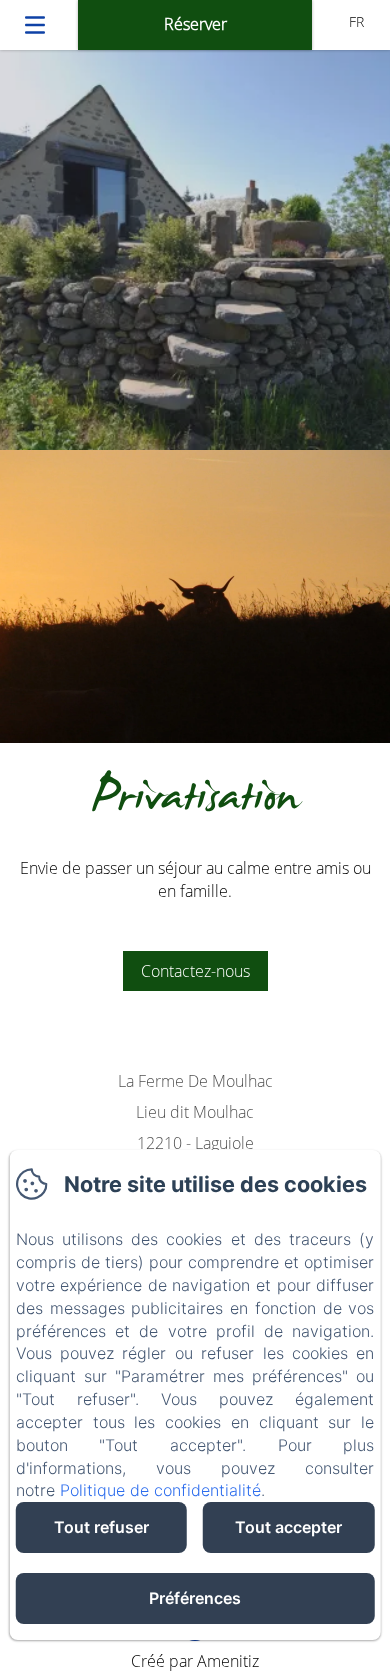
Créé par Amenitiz (195, 1661)
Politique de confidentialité (160, 1490)
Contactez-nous (195, 971)
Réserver (195, 24)
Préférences (195, 1598)
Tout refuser (101, 1527)
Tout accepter (288, 1527)
